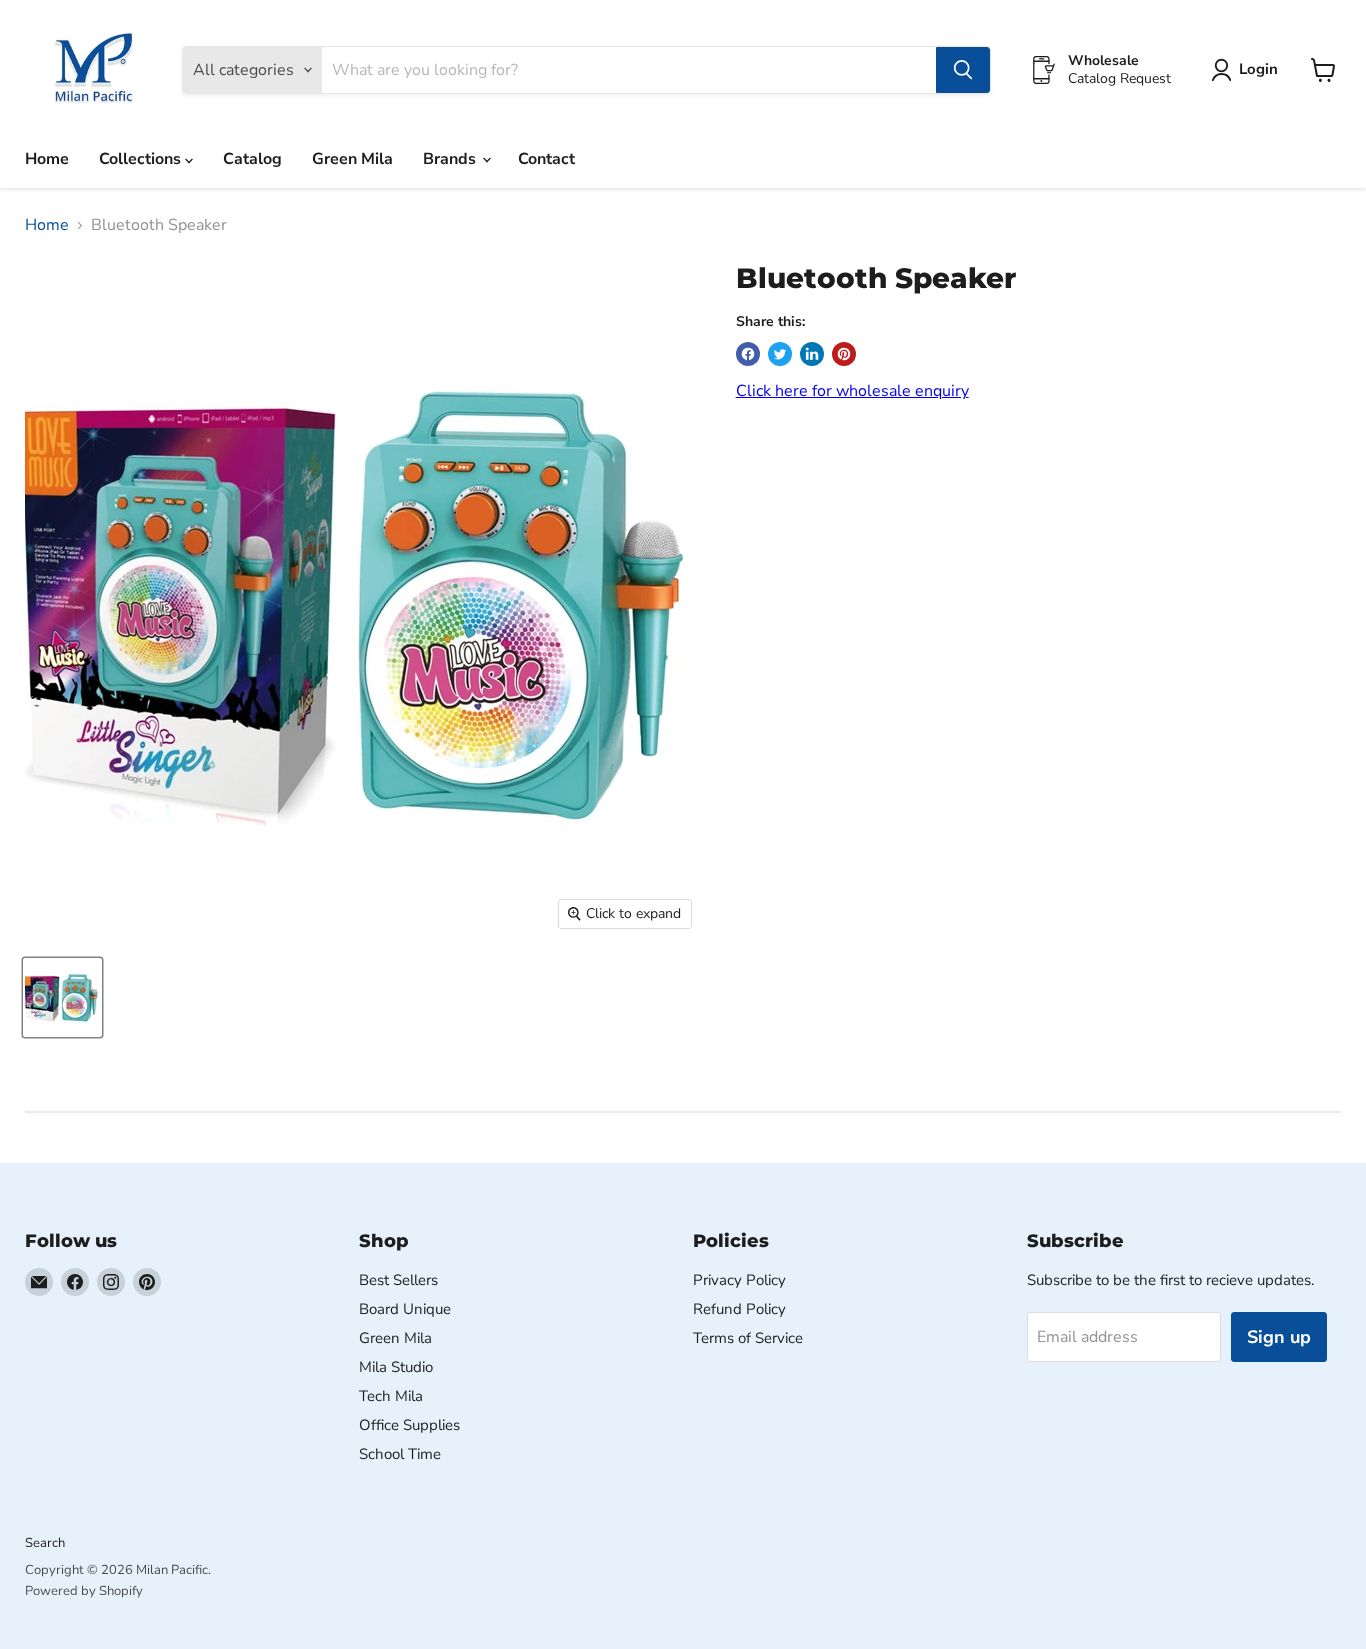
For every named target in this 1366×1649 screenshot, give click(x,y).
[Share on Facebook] (748, 354)
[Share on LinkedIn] (812, 354)
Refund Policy (739, 1309)
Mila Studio (396, 1367)
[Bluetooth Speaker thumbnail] (62, 997)
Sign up (1279, 1337)
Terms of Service (748, 1338)
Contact (546, 159)
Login (1258, 69)
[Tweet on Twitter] (780, 354)
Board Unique (405, 1309)
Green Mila (352, 159)
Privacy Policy (739, 1280)
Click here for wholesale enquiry (852, 391)
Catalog (252, 159)
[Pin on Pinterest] (844, 354)
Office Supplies (409, 1425)
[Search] (963, 70)
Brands (451, 159)
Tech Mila (391, 1396)
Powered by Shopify (84, 1591)
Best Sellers (398, 1280)
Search (45, 1543)
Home (47, 159)
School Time (400, 1454)
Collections (142, 159)
